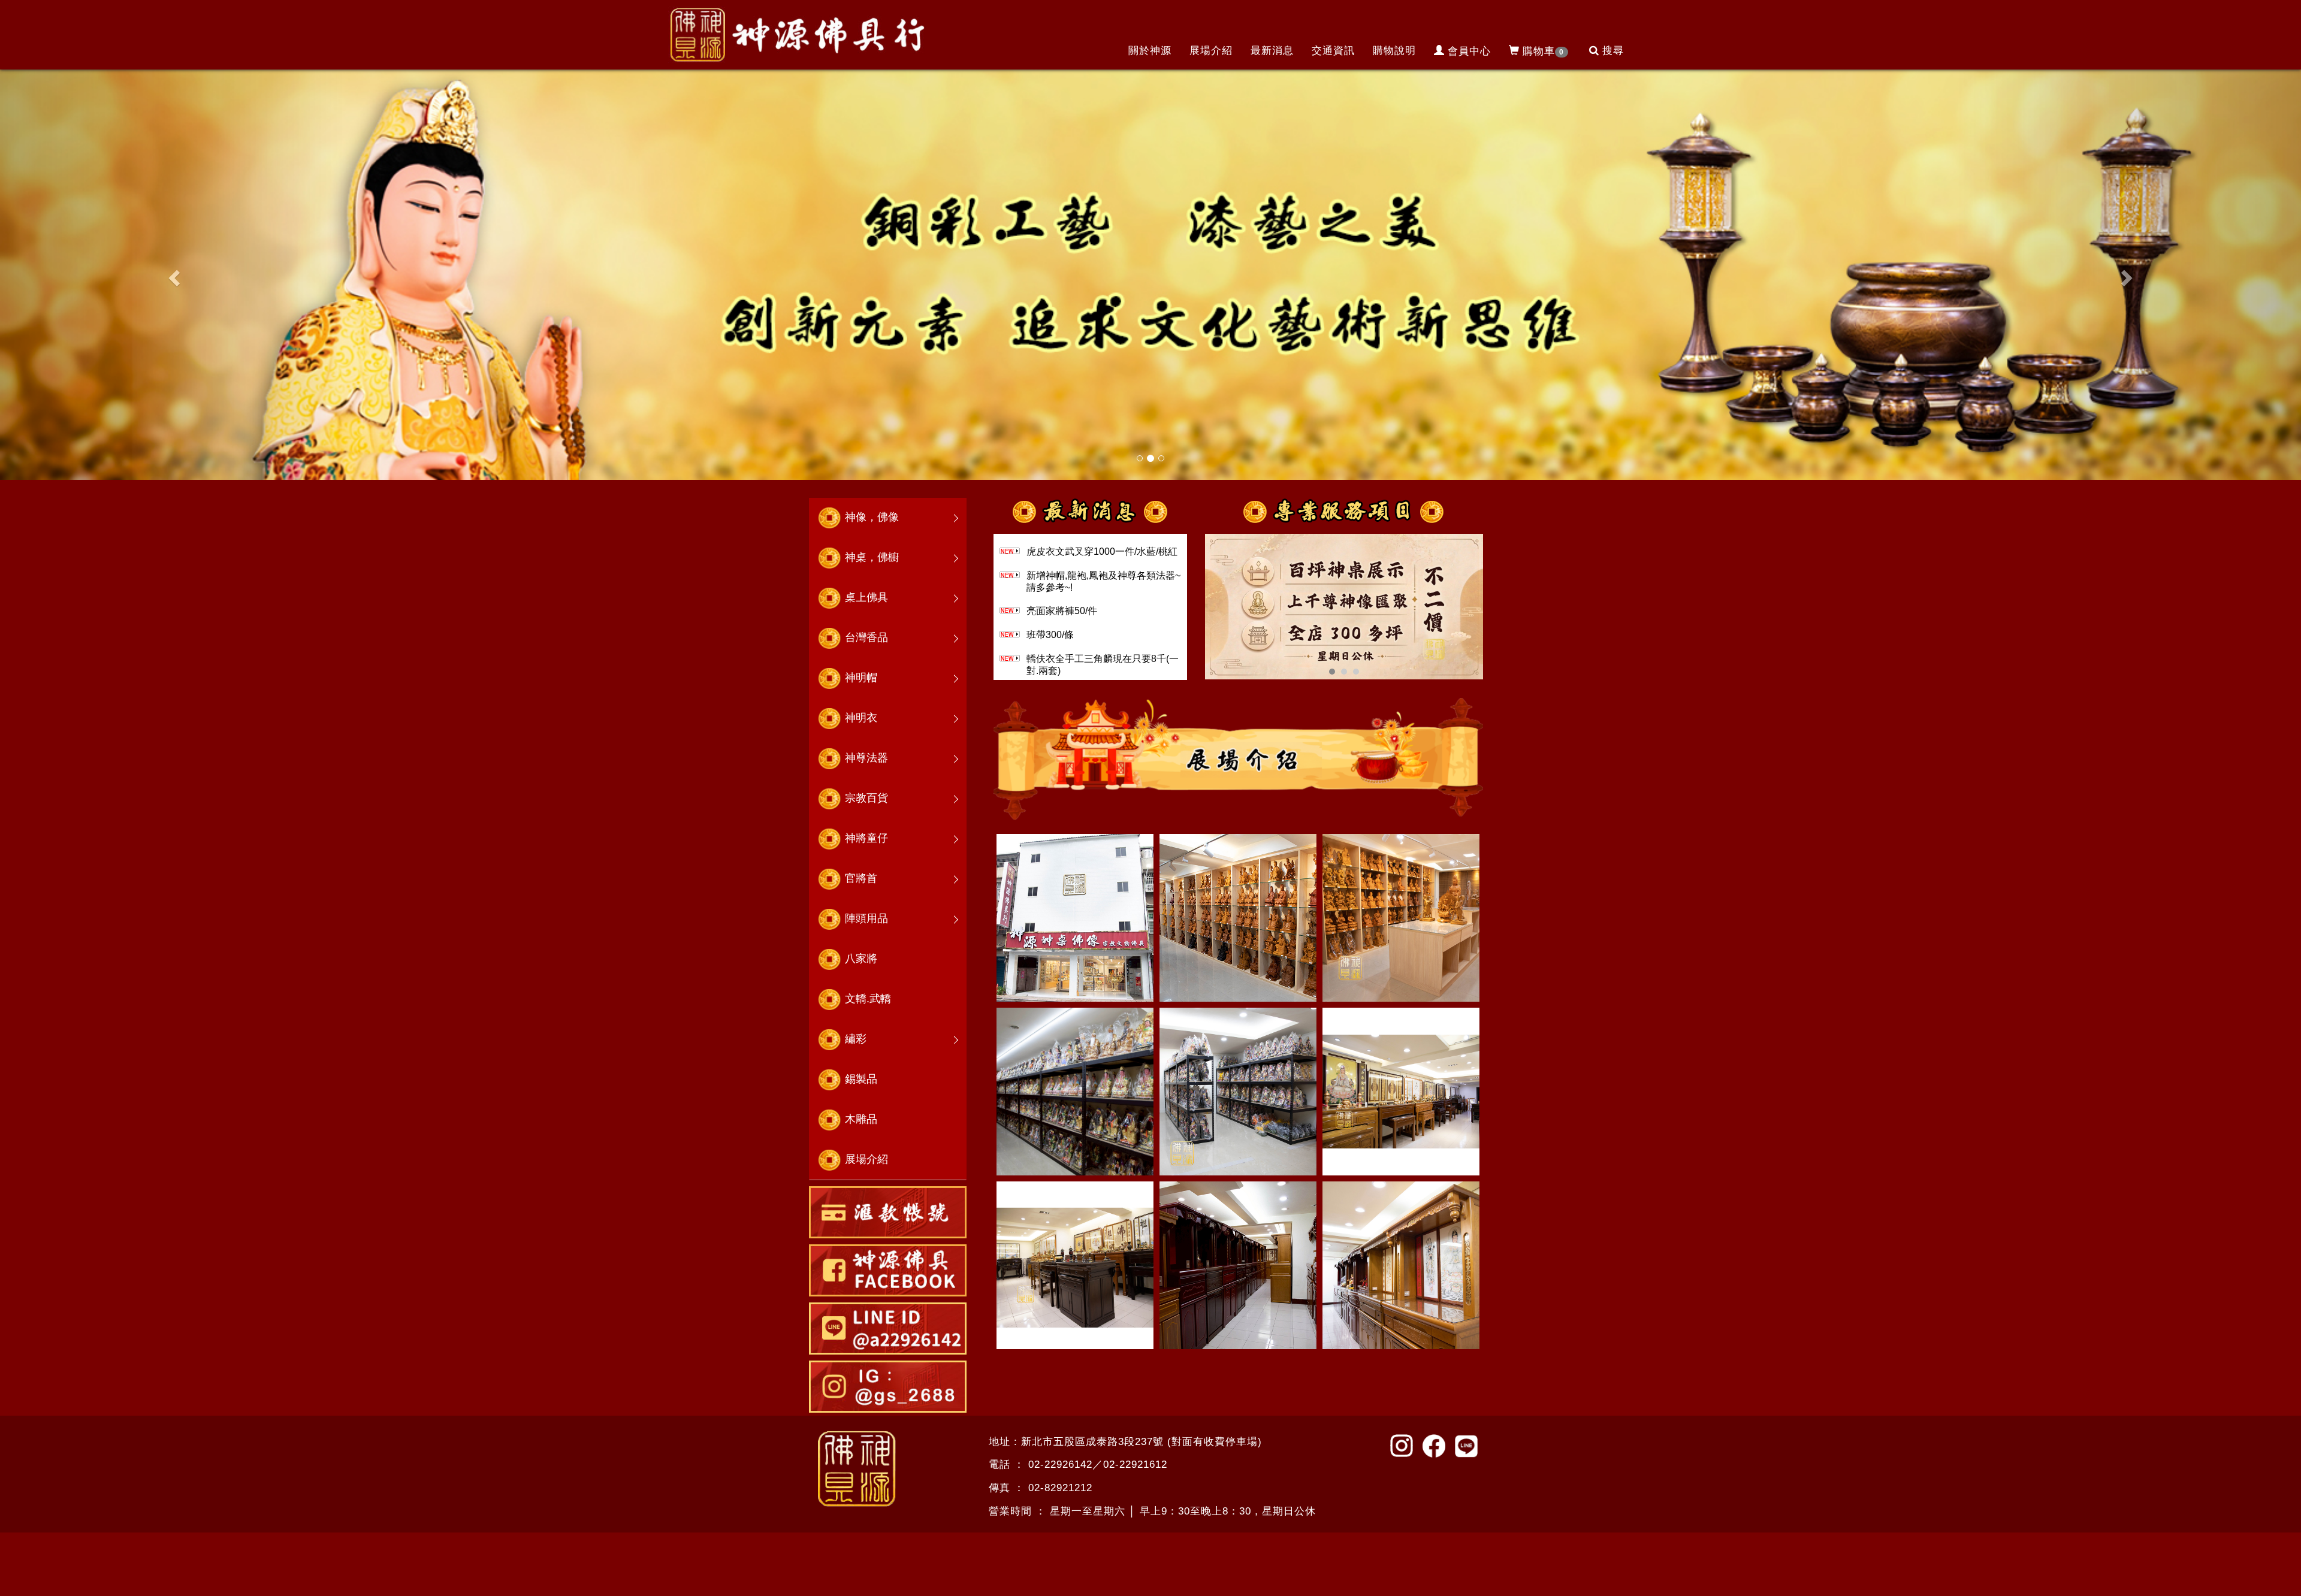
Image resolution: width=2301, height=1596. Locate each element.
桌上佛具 (866, 597)
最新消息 (1272, 51)
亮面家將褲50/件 (1062, 611)
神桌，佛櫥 (872, 557)
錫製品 (861, 1079)
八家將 (861, 959)
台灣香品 (866, 637)
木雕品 (861, 1119)
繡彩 (856, 1039)
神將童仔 (866, 838)
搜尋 (1613, 51)
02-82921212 (1060, 1488)
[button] (173, 274)
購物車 (1543, 51)
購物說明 (1394, 51)
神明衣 (861, 718)
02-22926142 (1060, 1464)
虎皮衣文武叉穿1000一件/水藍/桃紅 (1102, 551)
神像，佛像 (872, 517)
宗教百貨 (866, 798)
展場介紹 (1211, 51)
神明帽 (861, 678)
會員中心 (1469, 51)
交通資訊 (1333, 51)
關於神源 (1150, 51)
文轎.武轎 (868, 999)
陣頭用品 (866, 918)
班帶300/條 (1050, 635)
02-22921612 (1135, 1464)
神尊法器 (866, 758)
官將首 (861, 878)
